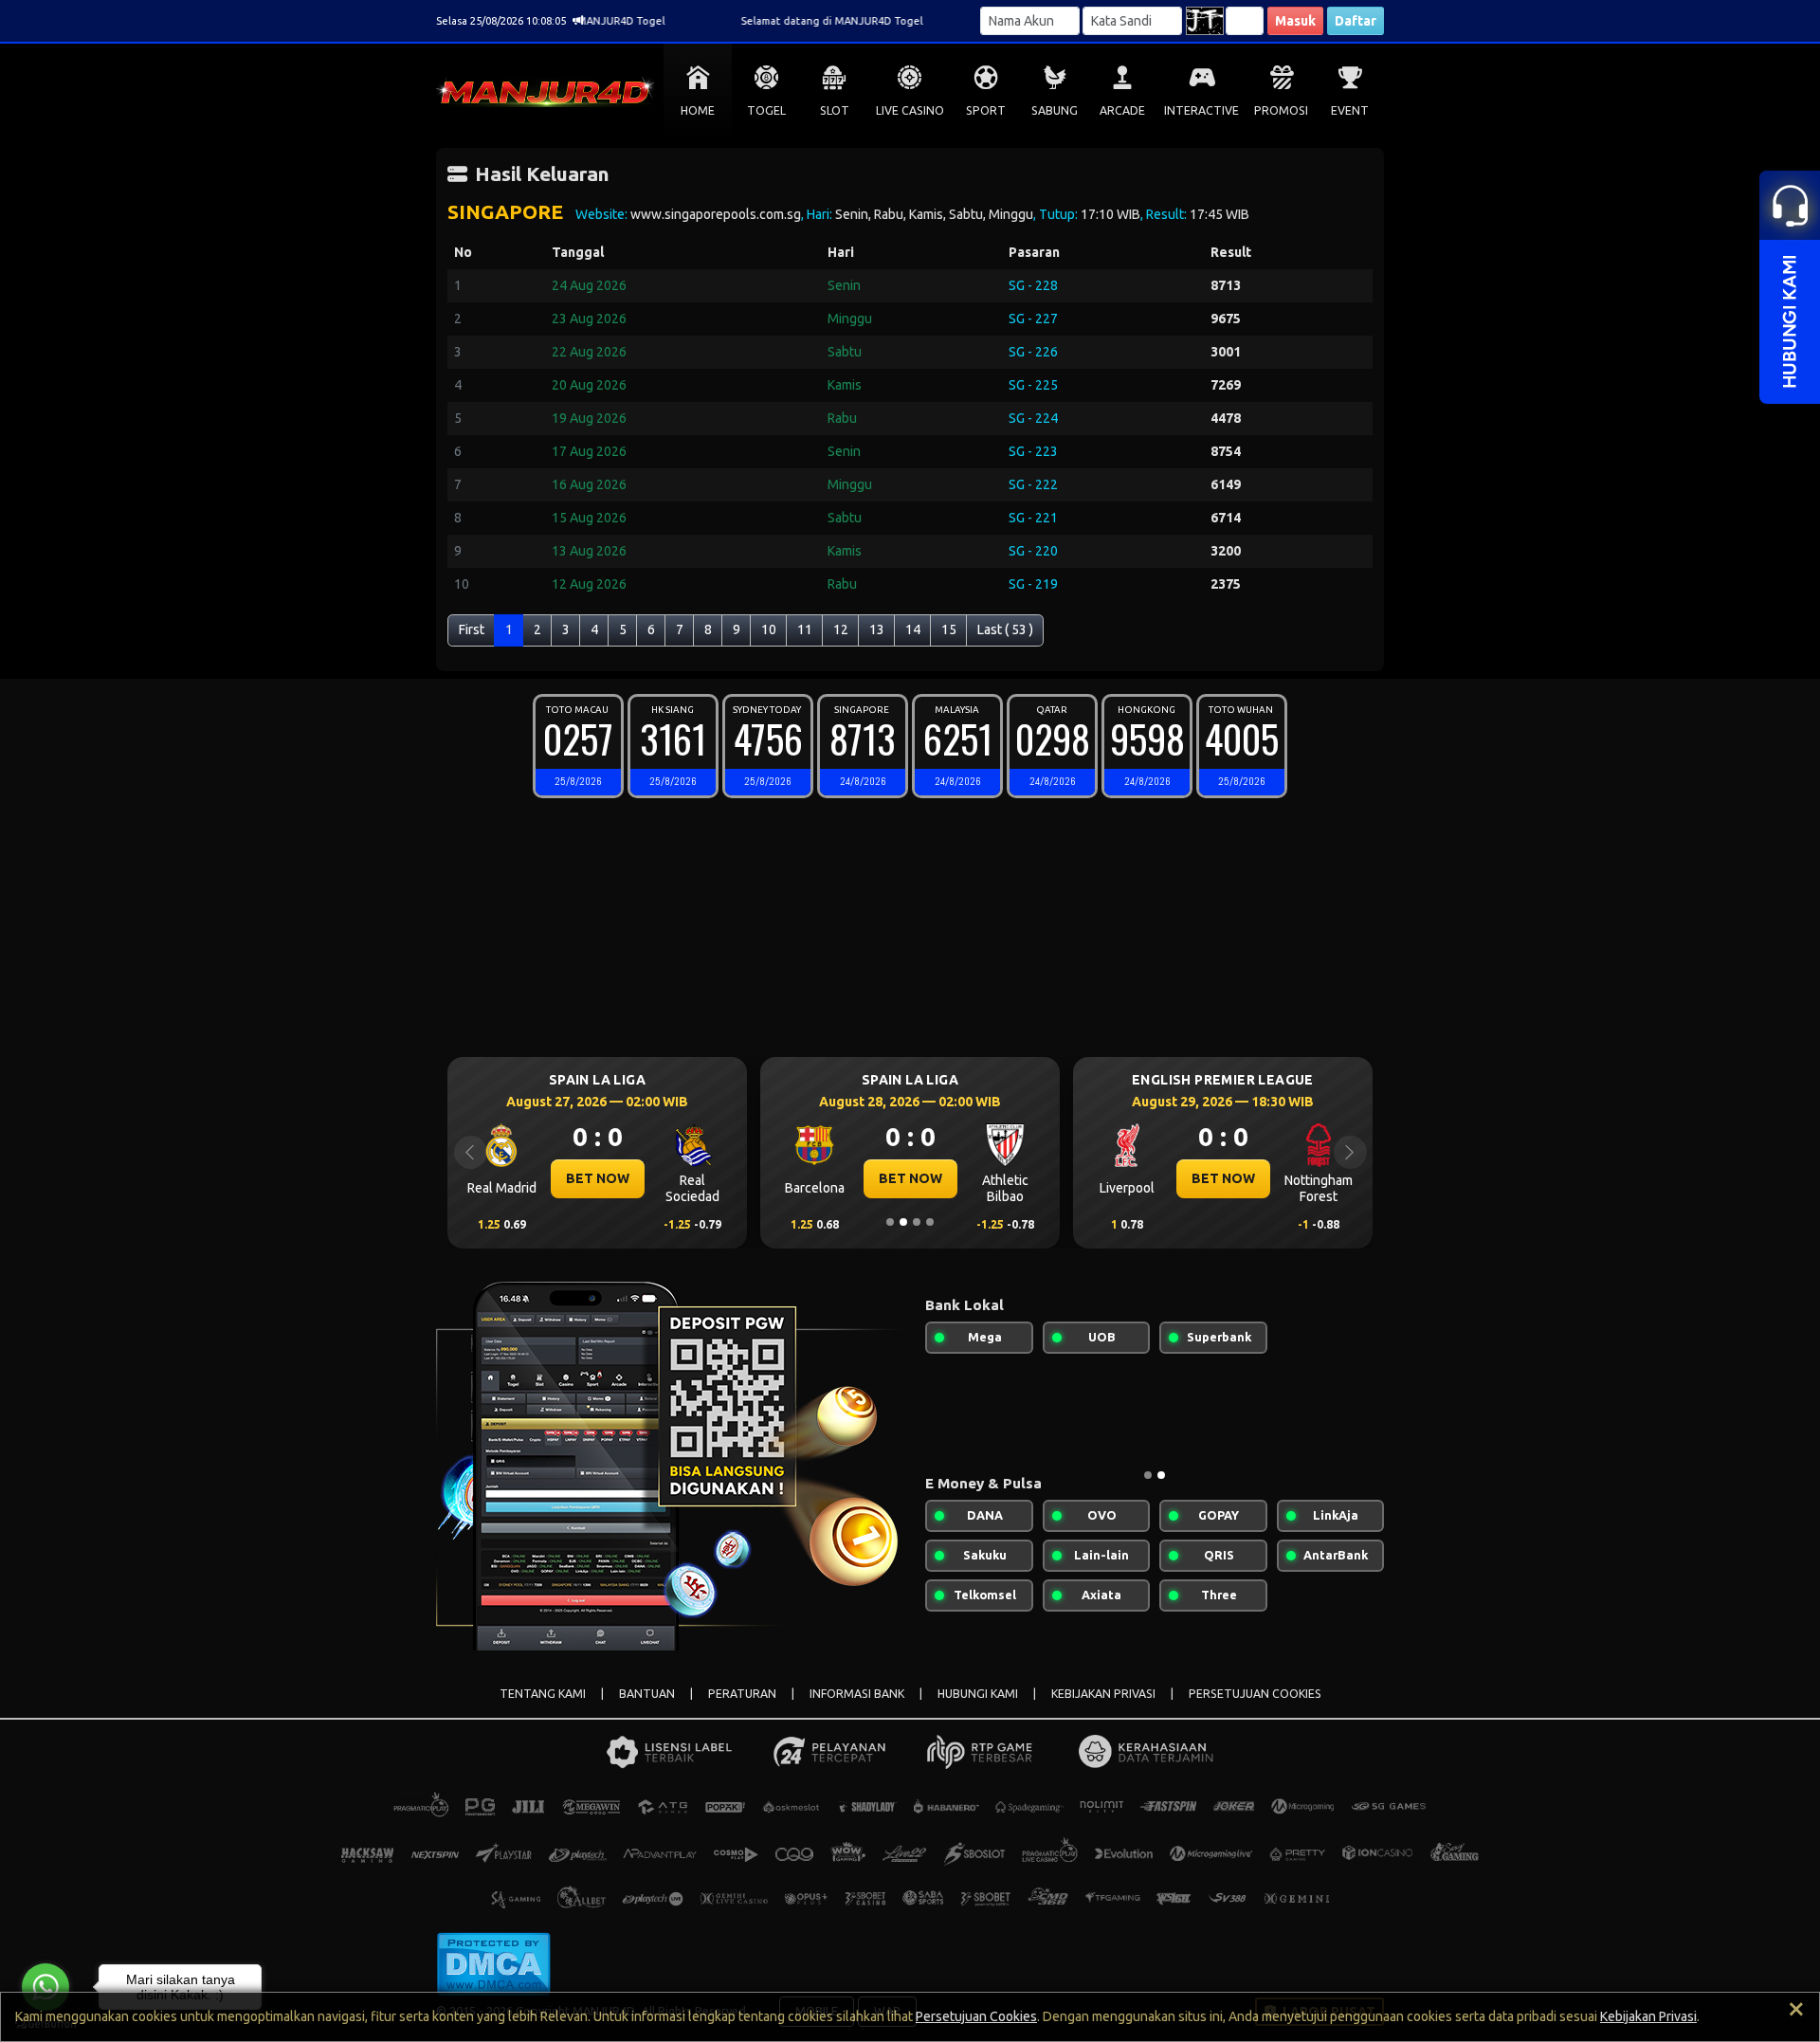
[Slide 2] (903, 1222)
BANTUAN (647, 1694)
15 (949, 629)
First (472, 629)
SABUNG (1055, 110)
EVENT (1350, 110)
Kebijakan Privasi (1648, 2016)
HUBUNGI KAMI (978, 1694)
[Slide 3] (917, 1222)
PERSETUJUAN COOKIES (1255, 1694)
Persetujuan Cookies (976, 2016)
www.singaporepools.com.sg (716, 214)
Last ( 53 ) (1005, 629)
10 (769, 629)
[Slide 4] (930, 1222)
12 (841, 629)
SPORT (986, 110)
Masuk (1295, 21)
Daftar (1356, 21)
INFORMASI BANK (857, 1694)
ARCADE (1122, 110)
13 (877, 629)
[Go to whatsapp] (45, 1987)
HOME (698, 110)
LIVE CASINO (910, 110)
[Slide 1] (890, 1222)
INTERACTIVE (1201, 110)
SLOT (835, 110)
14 (913, 629)
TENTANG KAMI (543, 1694)
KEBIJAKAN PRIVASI (1103, 1694)
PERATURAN (742, 1694)
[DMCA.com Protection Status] (493, 1962)
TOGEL (766, 110)
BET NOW (598, 1178)
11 (805, 629)
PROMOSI (1281, 110)
